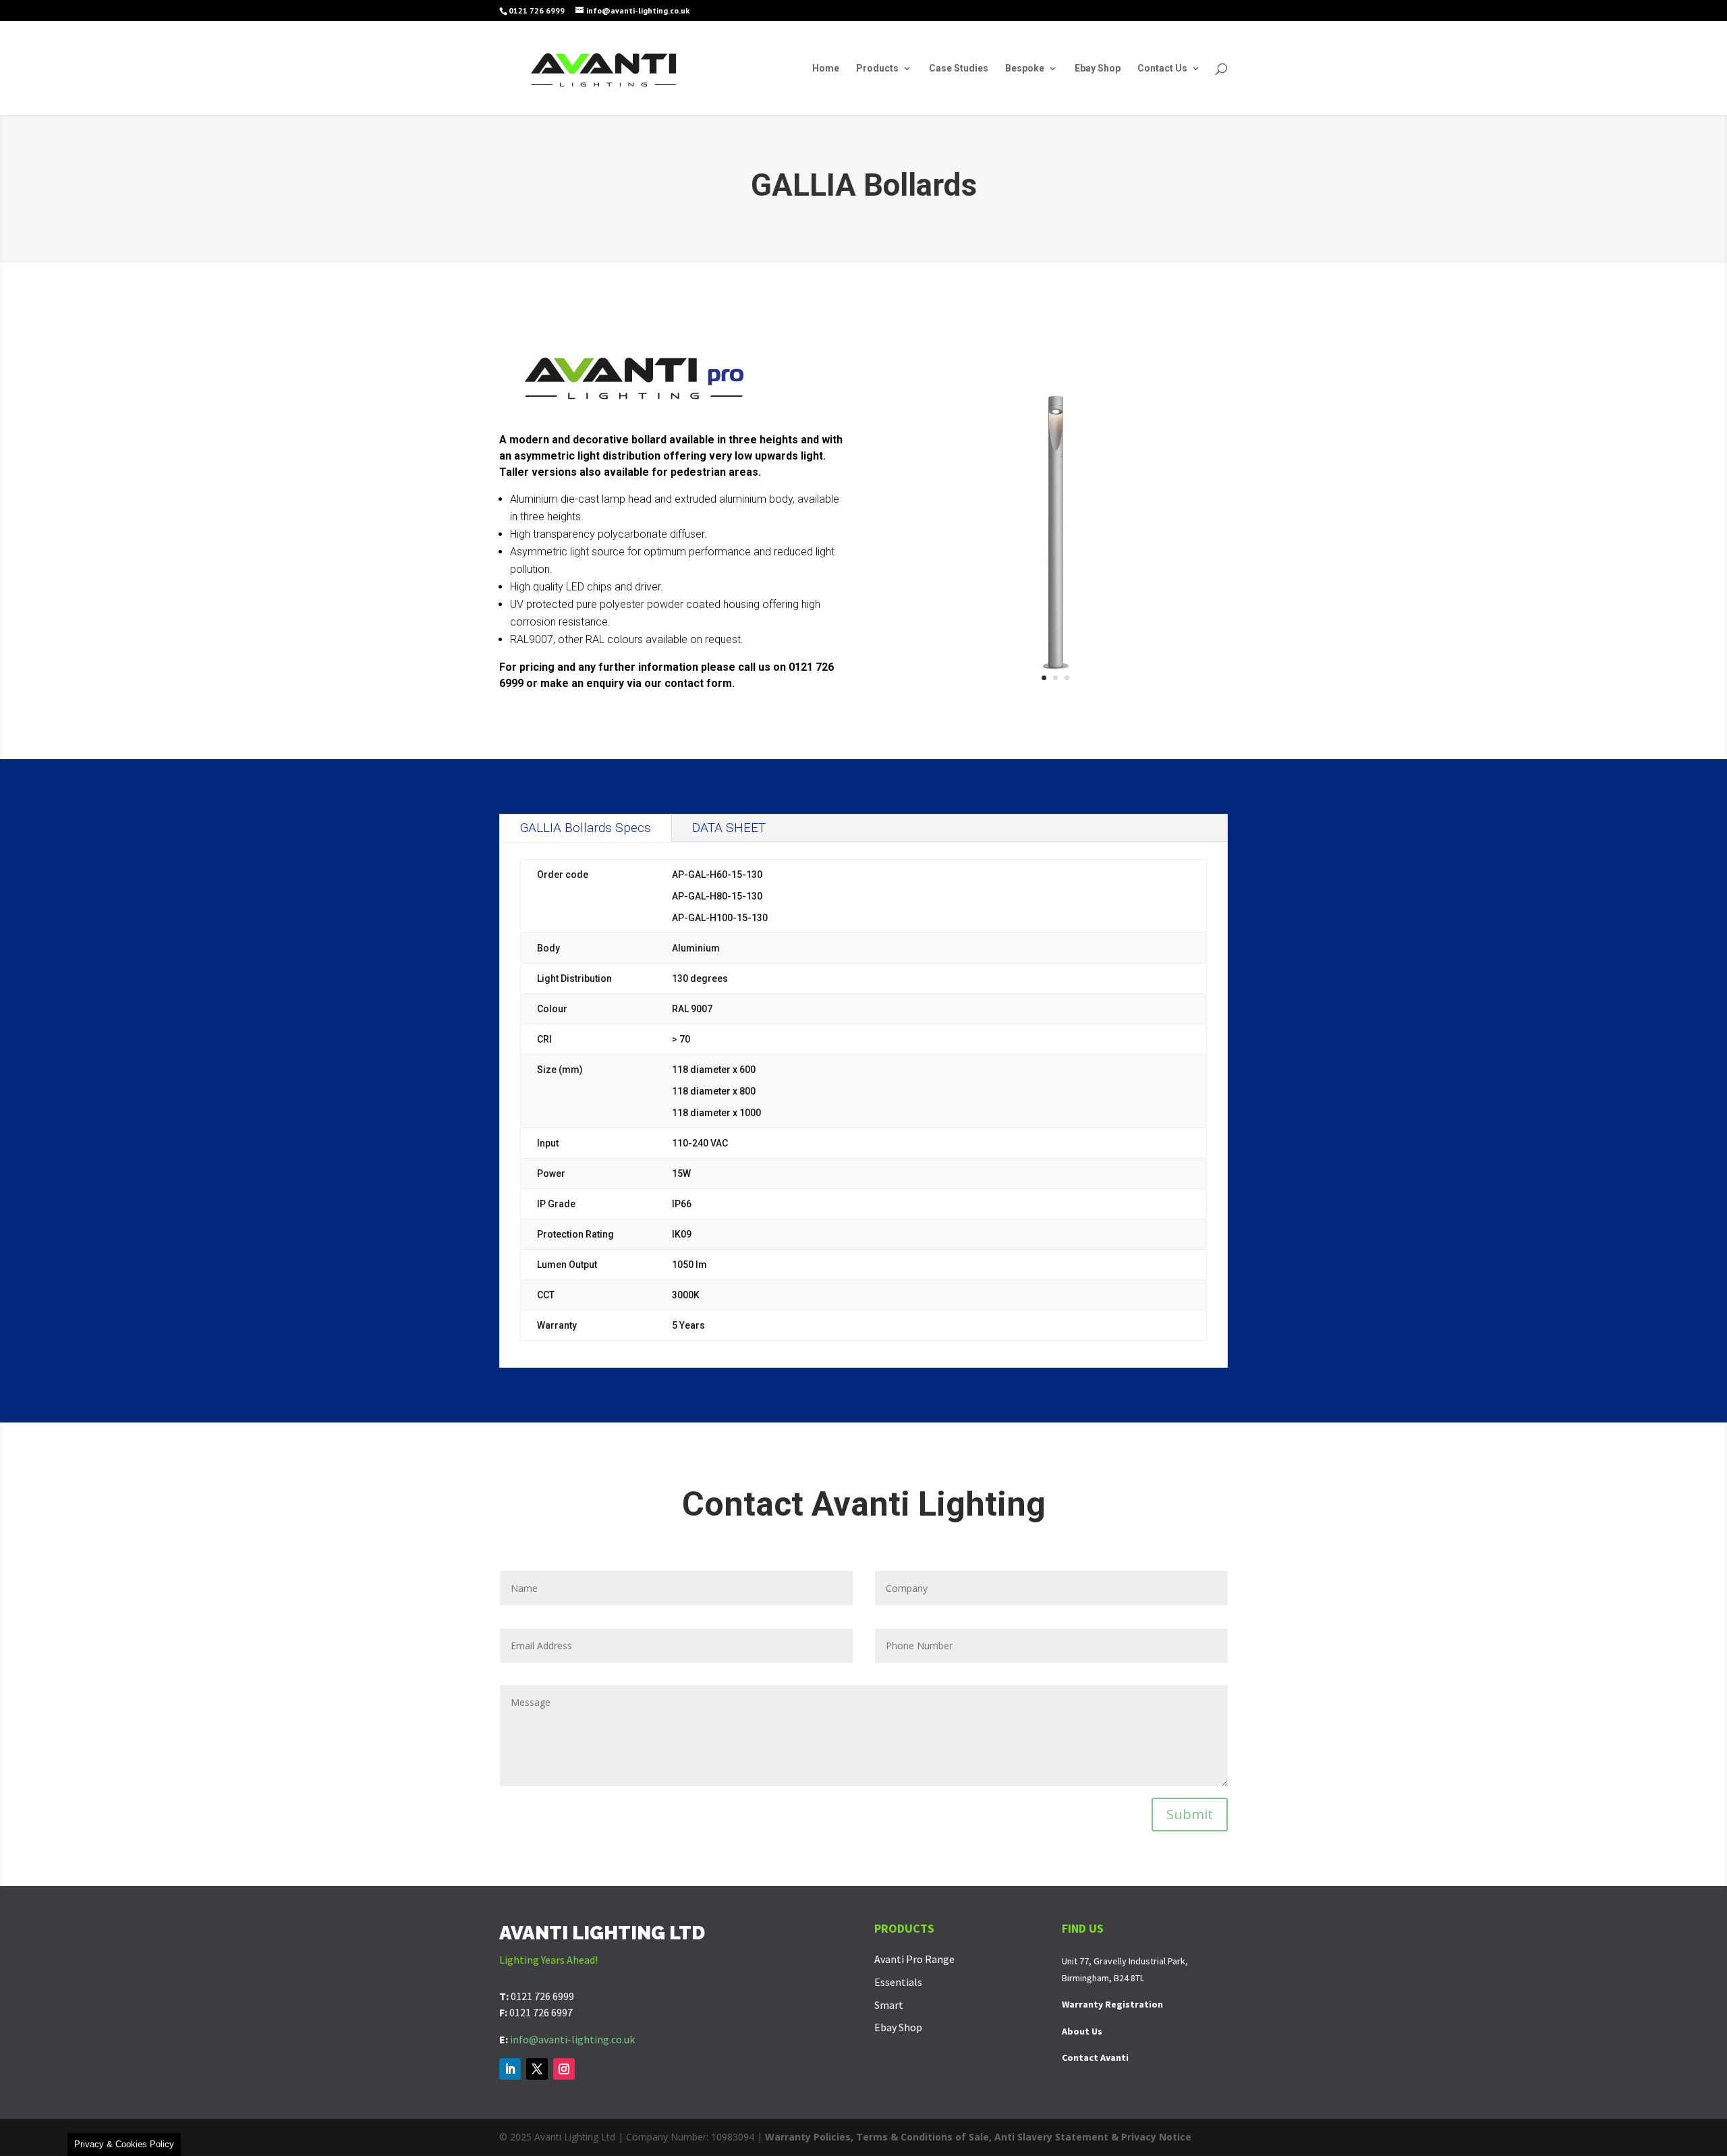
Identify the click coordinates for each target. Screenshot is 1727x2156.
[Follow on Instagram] (564, 2069)
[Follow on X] (537, 2069)
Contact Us (1162, 68)
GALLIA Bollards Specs (586, 828)
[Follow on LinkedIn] (510, 2069)
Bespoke (1025, 68)
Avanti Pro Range (914, 1959)
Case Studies (959, 68)
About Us (1082, 2031)
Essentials (898, 1982)
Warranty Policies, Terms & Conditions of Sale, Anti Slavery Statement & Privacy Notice (978, 2137)
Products (877, 68)
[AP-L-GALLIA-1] (1056, 701)
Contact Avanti (1095, 2057)
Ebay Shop (1098, 68)
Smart (889, 2005)
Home (826, 68)
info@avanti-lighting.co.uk (572, 2039)
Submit (1190, 1814)
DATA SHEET (729, 828)
